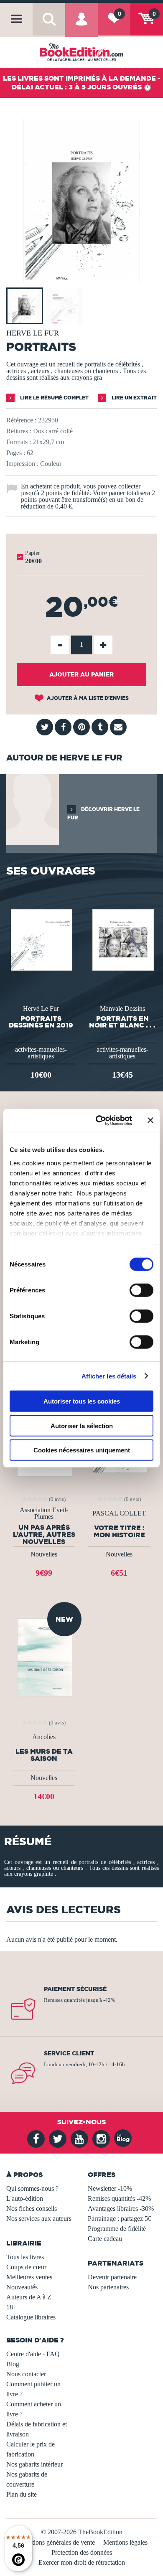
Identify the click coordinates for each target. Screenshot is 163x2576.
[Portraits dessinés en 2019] (41, 939)
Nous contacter (26, 2374)
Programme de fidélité (117, 2229)
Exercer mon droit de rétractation (82, 2562)
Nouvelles (44, 1554)
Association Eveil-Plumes (44, 1513)
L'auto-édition (25, 2198)
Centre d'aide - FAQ (33, 2354)
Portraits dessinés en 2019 (41, 1022)
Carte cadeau (105, 2239)
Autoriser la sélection (82, 1425)
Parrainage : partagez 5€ (120, 2219)
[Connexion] (81, 25)
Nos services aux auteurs (39, 2219)
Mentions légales (125, 2542)
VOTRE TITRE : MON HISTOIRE (119, 1531)
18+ (11, 2307)
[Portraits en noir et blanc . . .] (122, 939)
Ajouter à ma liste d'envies (87, 698)
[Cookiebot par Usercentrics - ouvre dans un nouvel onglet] (99, 1120)
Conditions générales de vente (55, 2542)
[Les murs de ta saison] (44, 1657)
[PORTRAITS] (81, 277)
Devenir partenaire (112, 2277)
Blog (13, 2364)
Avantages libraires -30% (121, 2209)
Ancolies (44, 1737)
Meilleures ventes (29, 2277)
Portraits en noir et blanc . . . (122, 1022)
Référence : (21, 420)
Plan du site (22, 2494)
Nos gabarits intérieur (34, 2464)
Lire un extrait (134, 398)
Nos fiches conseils (32, 2209)
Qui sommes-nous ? (32, 2188)
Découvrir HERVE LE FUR (103, 813)
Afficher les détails (109, 1376)
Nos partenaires (108, 2287)
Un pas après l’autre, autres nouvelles (44, 1534)
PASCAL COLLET (119, 1513)
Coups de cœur (26, 2267)
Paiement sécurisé (75, 1989)
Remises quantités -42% (119, 2198)
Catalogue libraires (31, 2317)
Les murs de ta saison (44, 1755)
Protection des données (82, 2552)
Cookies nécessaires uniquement (82, 1450)
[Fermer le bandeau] (150, 1120)
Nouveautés (22, 2287)
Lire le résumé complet (54, 398)
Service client (69, 2053)
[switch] (141, 1290)
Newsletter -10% (110, 2188)
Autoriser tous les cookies (82, 1401)
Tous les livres (25, 2257)
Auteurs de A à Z (29, 2297)
